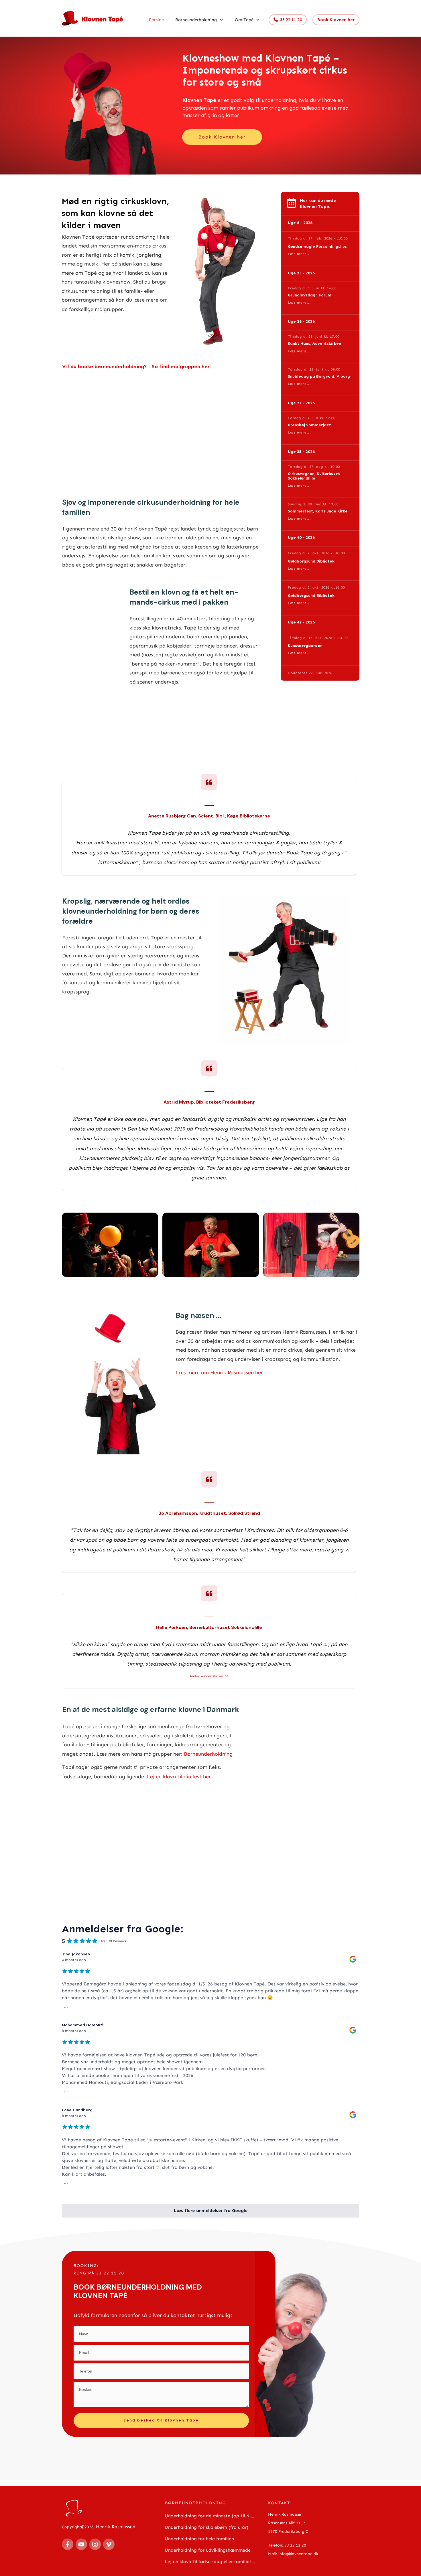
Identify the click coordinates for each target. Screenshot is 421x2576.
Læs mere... (299, 254)
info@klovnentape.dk (298, 2554)
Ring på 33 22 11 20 (99, 2273)
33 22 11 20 (295, 2545)
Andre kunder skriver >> (209, 1676)
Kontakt (279, 2503)
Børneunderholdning (208, 1754)
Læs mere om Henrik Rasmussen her (219, 1373)
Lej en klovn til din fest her (179, 1777)
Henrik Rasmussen (116, 2527)
